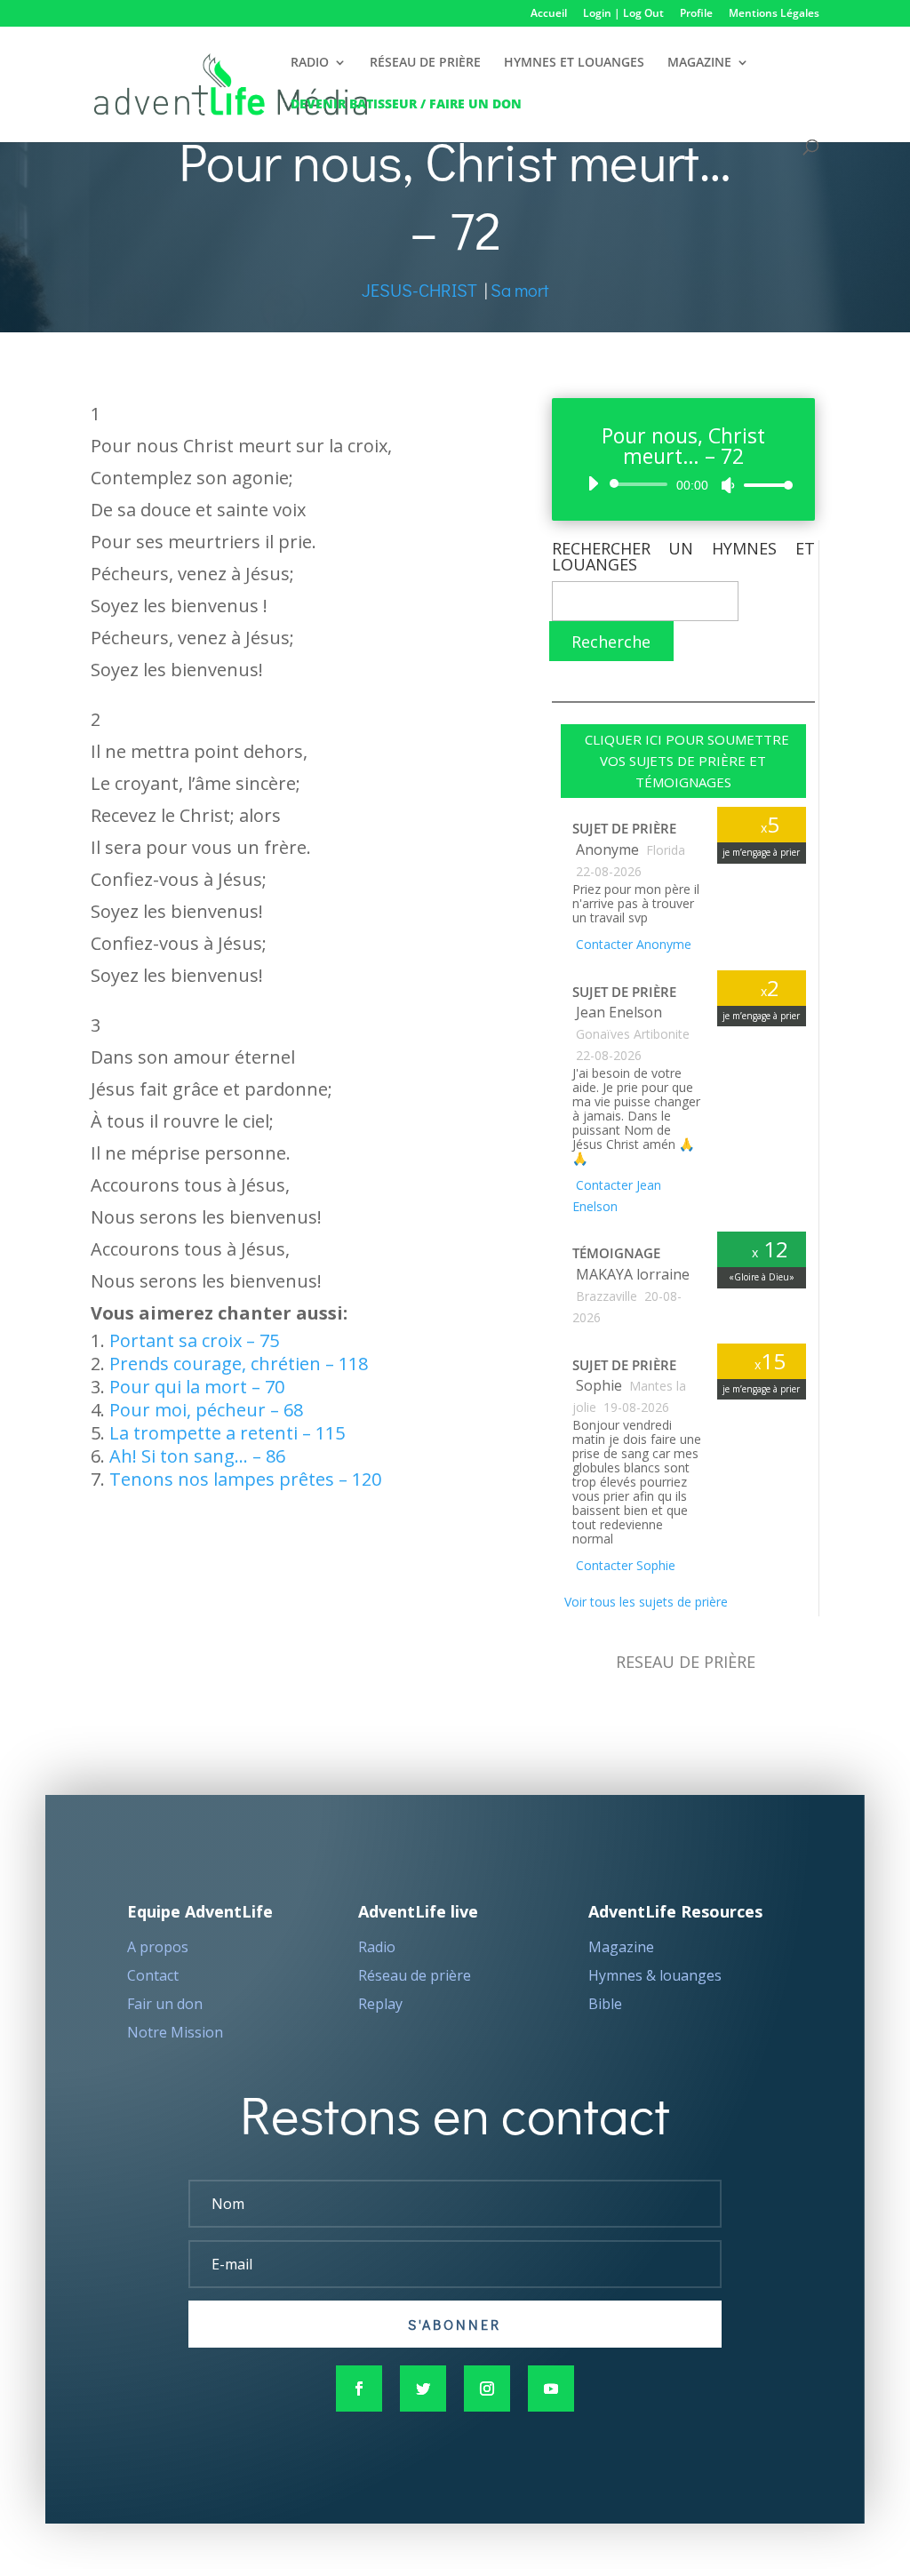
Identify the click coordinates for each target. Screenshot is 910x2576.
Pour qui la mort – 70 (197, 1387)
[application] (683, 484)
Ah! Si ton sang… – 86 (197, 1456)
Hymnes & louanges (655, 1975)
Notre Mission (175, 2032)
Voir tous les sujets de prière (644, 1602)
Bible (605, 2004)
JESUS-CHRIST (419, 290)
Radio (377, 1947)
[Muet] (728, 485)
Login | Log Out (623, 14)
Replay (380, 2004)
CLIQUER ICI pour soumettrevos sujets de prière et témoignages (683, 761)
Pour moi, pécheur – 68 (206, 1410)
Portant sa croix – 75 (194, 1340)
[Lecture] (593, 483)
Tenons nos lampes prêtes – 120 (245, 1479)
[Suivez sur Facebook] (359, 2389)
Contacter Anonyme (632, 944)
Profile (696, 14)
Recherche (611, 642)
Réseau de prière (415, 1975)
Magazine (621, 1947)
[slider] (763, 485)
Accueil (549, 14)
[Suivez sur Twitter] (423, 2389)
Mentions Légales (774, 14)
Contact (153, 1975)
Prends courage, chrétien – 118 (239, 1364)
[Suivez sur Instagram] (487, 2389)
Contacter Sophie (624, 1565)
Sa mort (520, 290)
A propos (158, 1947)
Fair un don (165, 2004)
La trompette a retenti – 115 (227, 1433)
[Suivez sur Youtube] (551, 2389)
